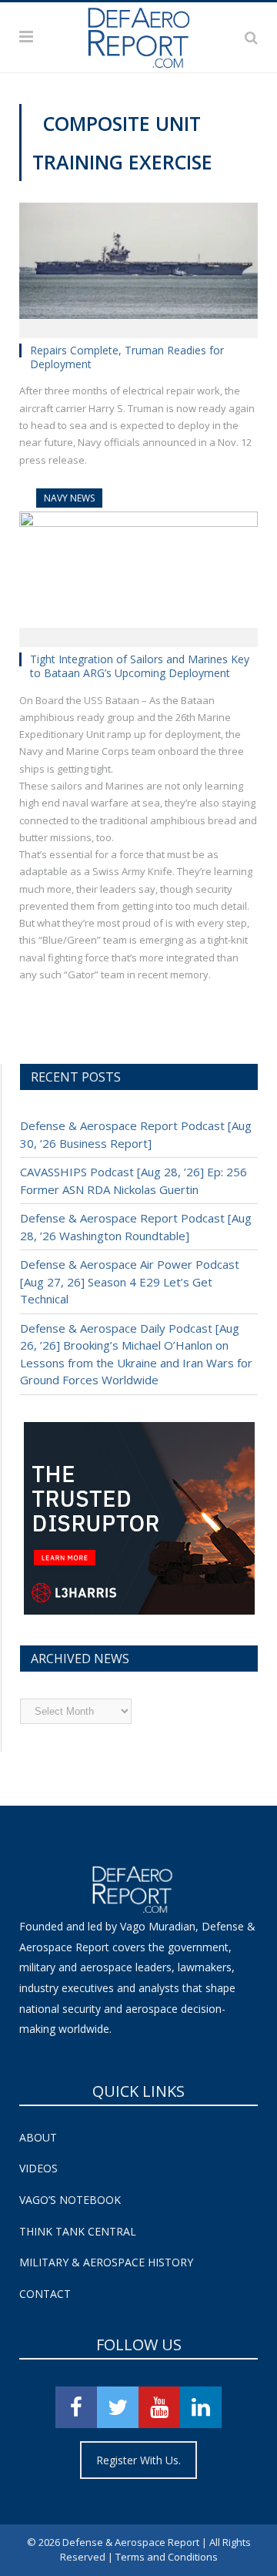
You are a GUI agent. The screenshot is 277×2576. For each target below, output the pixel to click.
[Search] (251, 37)
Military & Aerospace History (106, 2262)
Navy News (69, 498)
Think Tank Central (78, 2231)
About (38, 2137)
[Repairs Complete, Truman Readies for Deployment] (138, 265)
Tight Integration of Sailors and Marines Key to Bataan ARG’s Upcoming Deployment (140, 666)
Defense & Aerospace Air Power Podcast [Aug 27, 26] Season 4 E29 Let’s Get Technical (130, 1281)
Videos (38, 2168)
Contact (45, 2294)
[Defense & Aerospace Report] (138, 35)
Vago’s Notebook (70, 2200)
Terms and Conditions (167, 2557)
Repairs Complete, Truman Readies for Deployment (127, 357)
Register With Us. (138, 2460)
